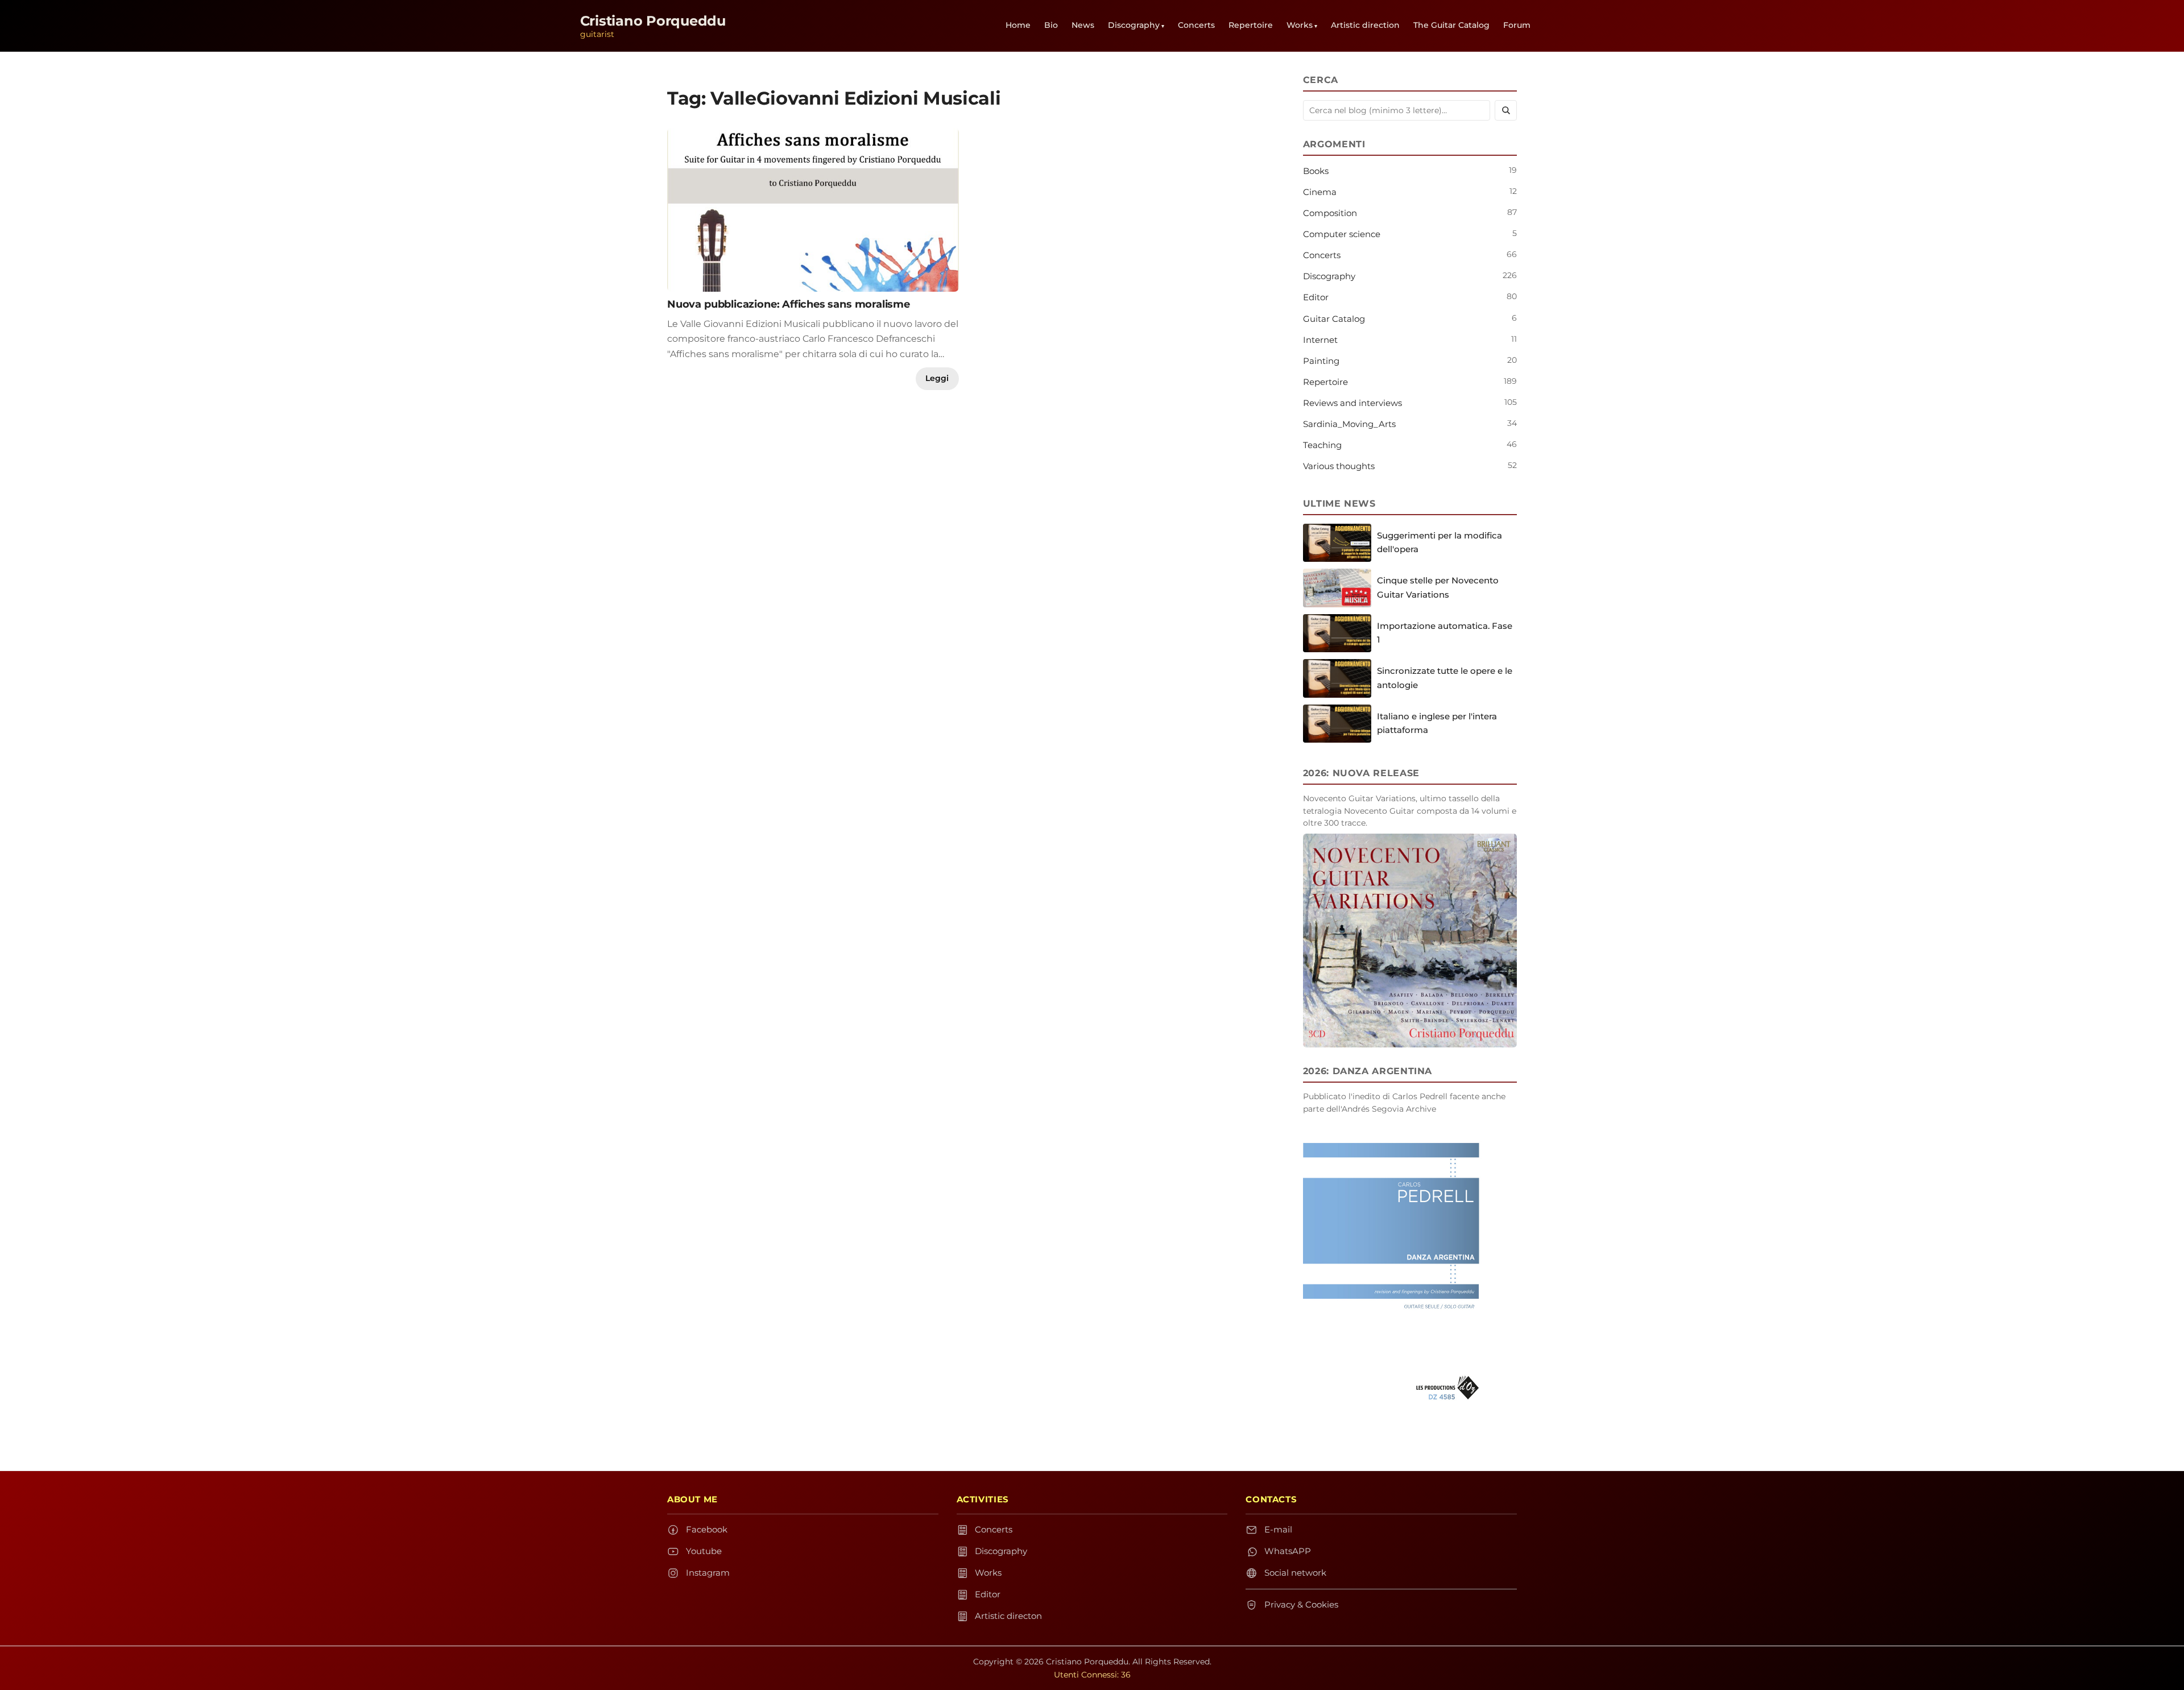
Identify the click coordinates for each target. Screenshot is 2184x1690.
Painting (1321, 361)
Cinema (1320, 192)
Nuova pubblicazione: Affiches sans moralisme (789, 304)
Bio (1051, 25)
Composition (1330, 213)
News (1083, 25)
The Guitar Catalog (1451, 25)
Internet (1320, 340)
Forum (1517, 25)
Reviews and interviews (1352, 403)
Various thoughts (1339, 466)
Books (1316, 171)
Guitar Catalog (1334, 319)
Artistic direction (1365, 25)
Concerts (1196, 25)
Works (1300, 25)
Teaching (1322, 445)
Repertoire (1251, 25)
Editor (1316, 297)
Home (1018, 25)
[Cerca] (1506, 110)
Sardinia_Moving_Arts (1349, 424)
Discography (1134, 25)
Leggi (937, 378)
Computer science (1342, 234)
